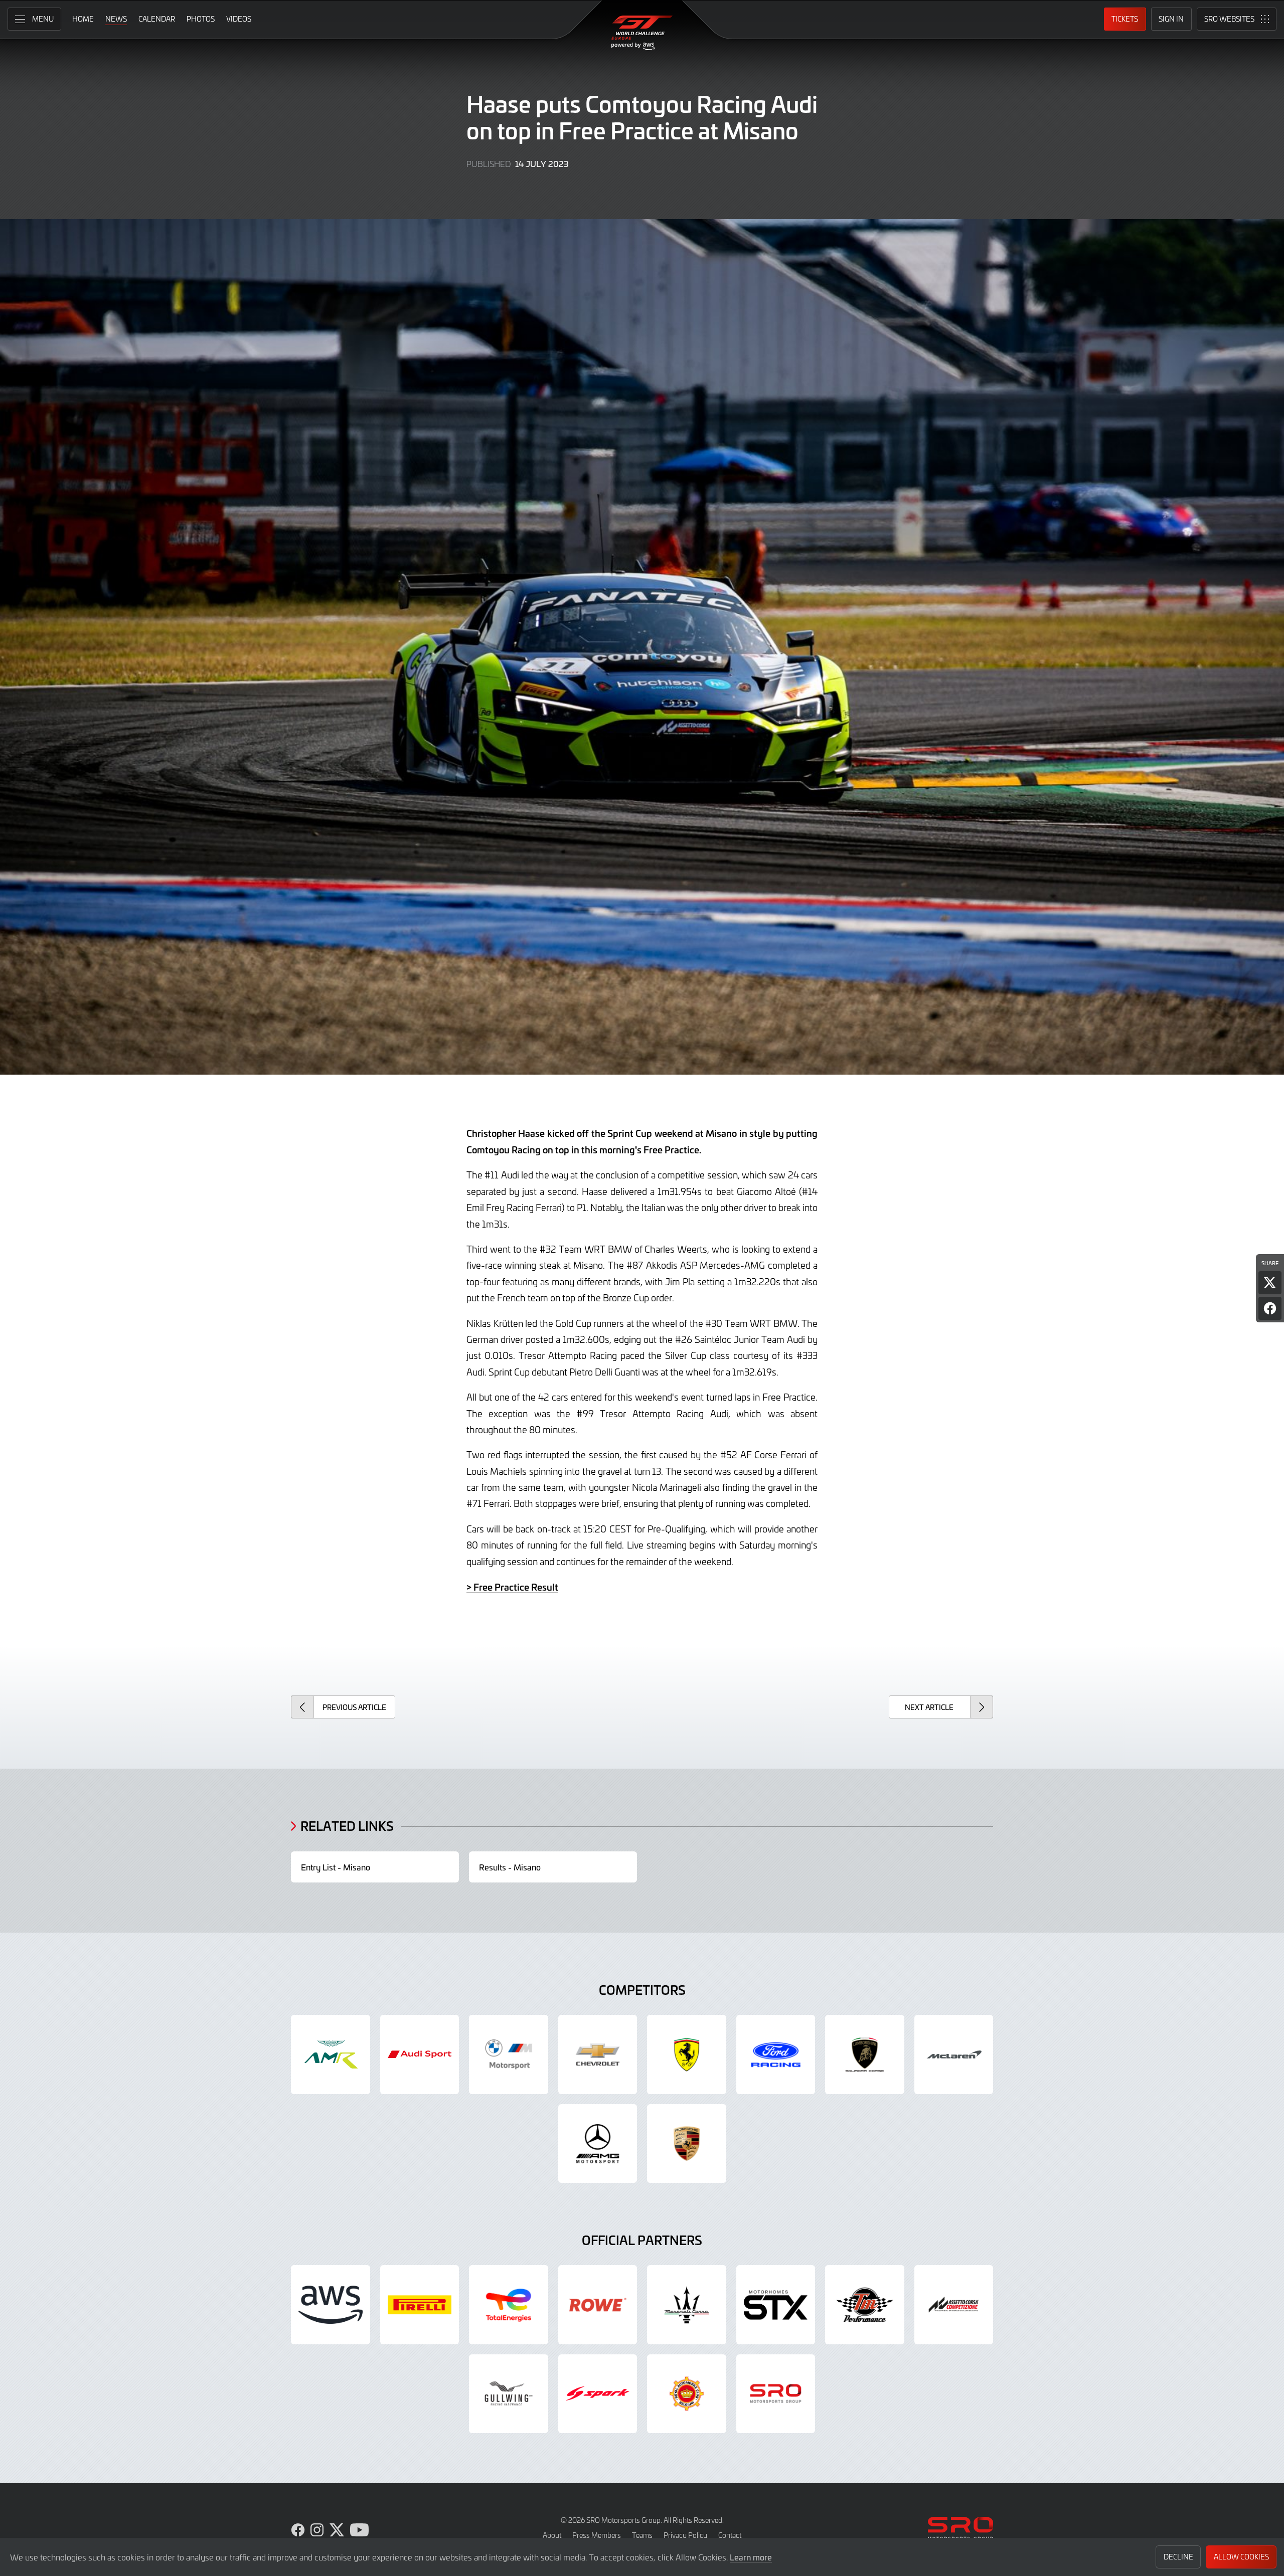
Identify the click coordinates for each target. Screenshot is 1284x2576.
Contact (730, 2535)
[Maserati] (687, 2305)
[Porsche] (687, 2144)
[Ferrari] (687, 2054)
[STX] (776, 2305)
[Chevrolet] (598, 2054)
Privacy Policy (685, 2535)
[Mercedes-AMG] (598, 2144)
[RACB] (687, 2394)
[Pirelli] (420, 2305)
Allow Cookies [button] (1241, 2557)
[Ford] (776, 2054)
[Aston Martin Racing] (331, 2054)
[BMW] (509, 2054)
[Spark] (598, 2394)
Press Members (597, 2535)
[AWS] (331, 2305)
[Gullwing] (509, 2394)
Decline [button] (1178, 2557)
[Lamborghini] (865, 2054)
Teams (642, 2535)
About (552, 2535)
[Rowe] (598, 2305)
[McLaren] (954, 2054)
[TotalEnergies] (509, 2305)
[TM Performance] (865, 2305)
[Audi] (420, 2054)
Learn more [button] (751, 2557)
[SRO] (776, 2394)
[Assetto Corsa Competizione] (954, 2305)
